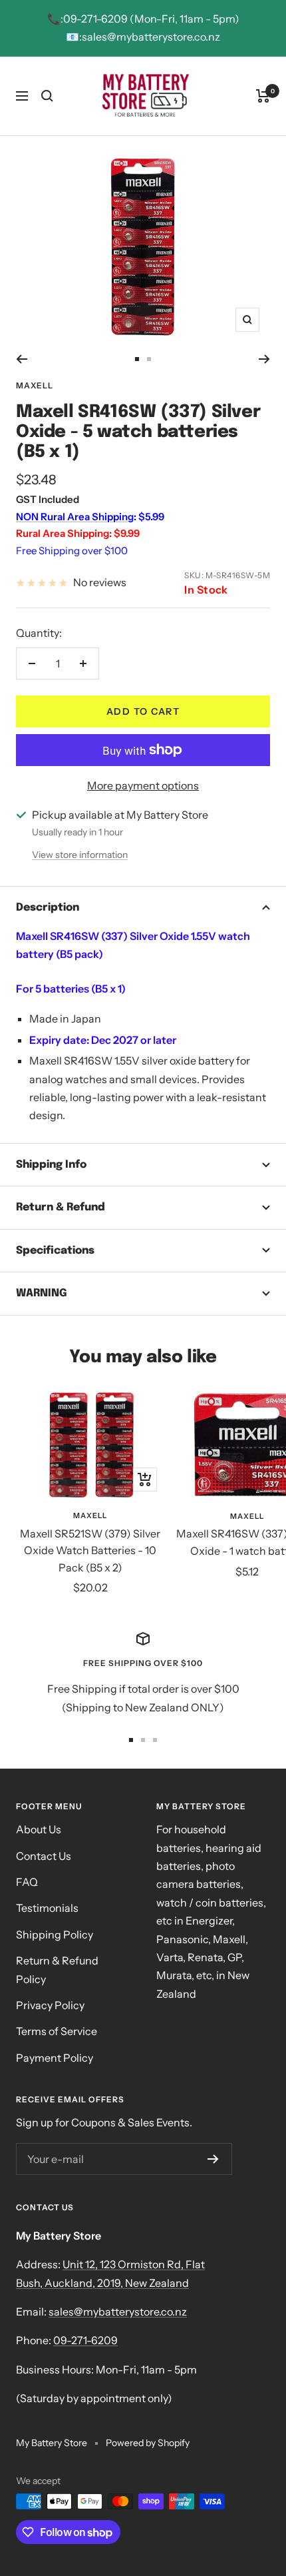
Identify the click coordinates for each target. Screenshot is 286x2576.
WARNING (42, 1293)
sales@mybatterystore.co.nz (118, 2312)
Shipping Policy (55, 1934)
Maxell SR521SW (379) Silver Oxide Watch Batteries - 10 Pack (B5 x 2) (90, 1550)
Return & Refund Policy (57, 1969)
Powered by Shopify (148, 2443)
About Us (39, 1829)
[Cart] (263, 96)
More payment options (143, 785)
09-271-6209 (85, 2340)
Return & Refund (61, 1207)
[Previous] (22, 359)
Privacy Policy (50, 2005)
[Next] (264, 359)
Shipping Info (51, 1165)
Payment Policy (55, 2058)
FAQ (27, 1882)
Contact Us (44, 1856)
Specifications (55, 1251)
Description (48, 908)
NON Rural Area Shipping (75, 517)
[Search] (47, 96)
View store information (80, 855)
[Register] (213, 2159)
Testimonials (47, 1908)
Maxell (35, 385)
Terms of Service (57, 2031)
